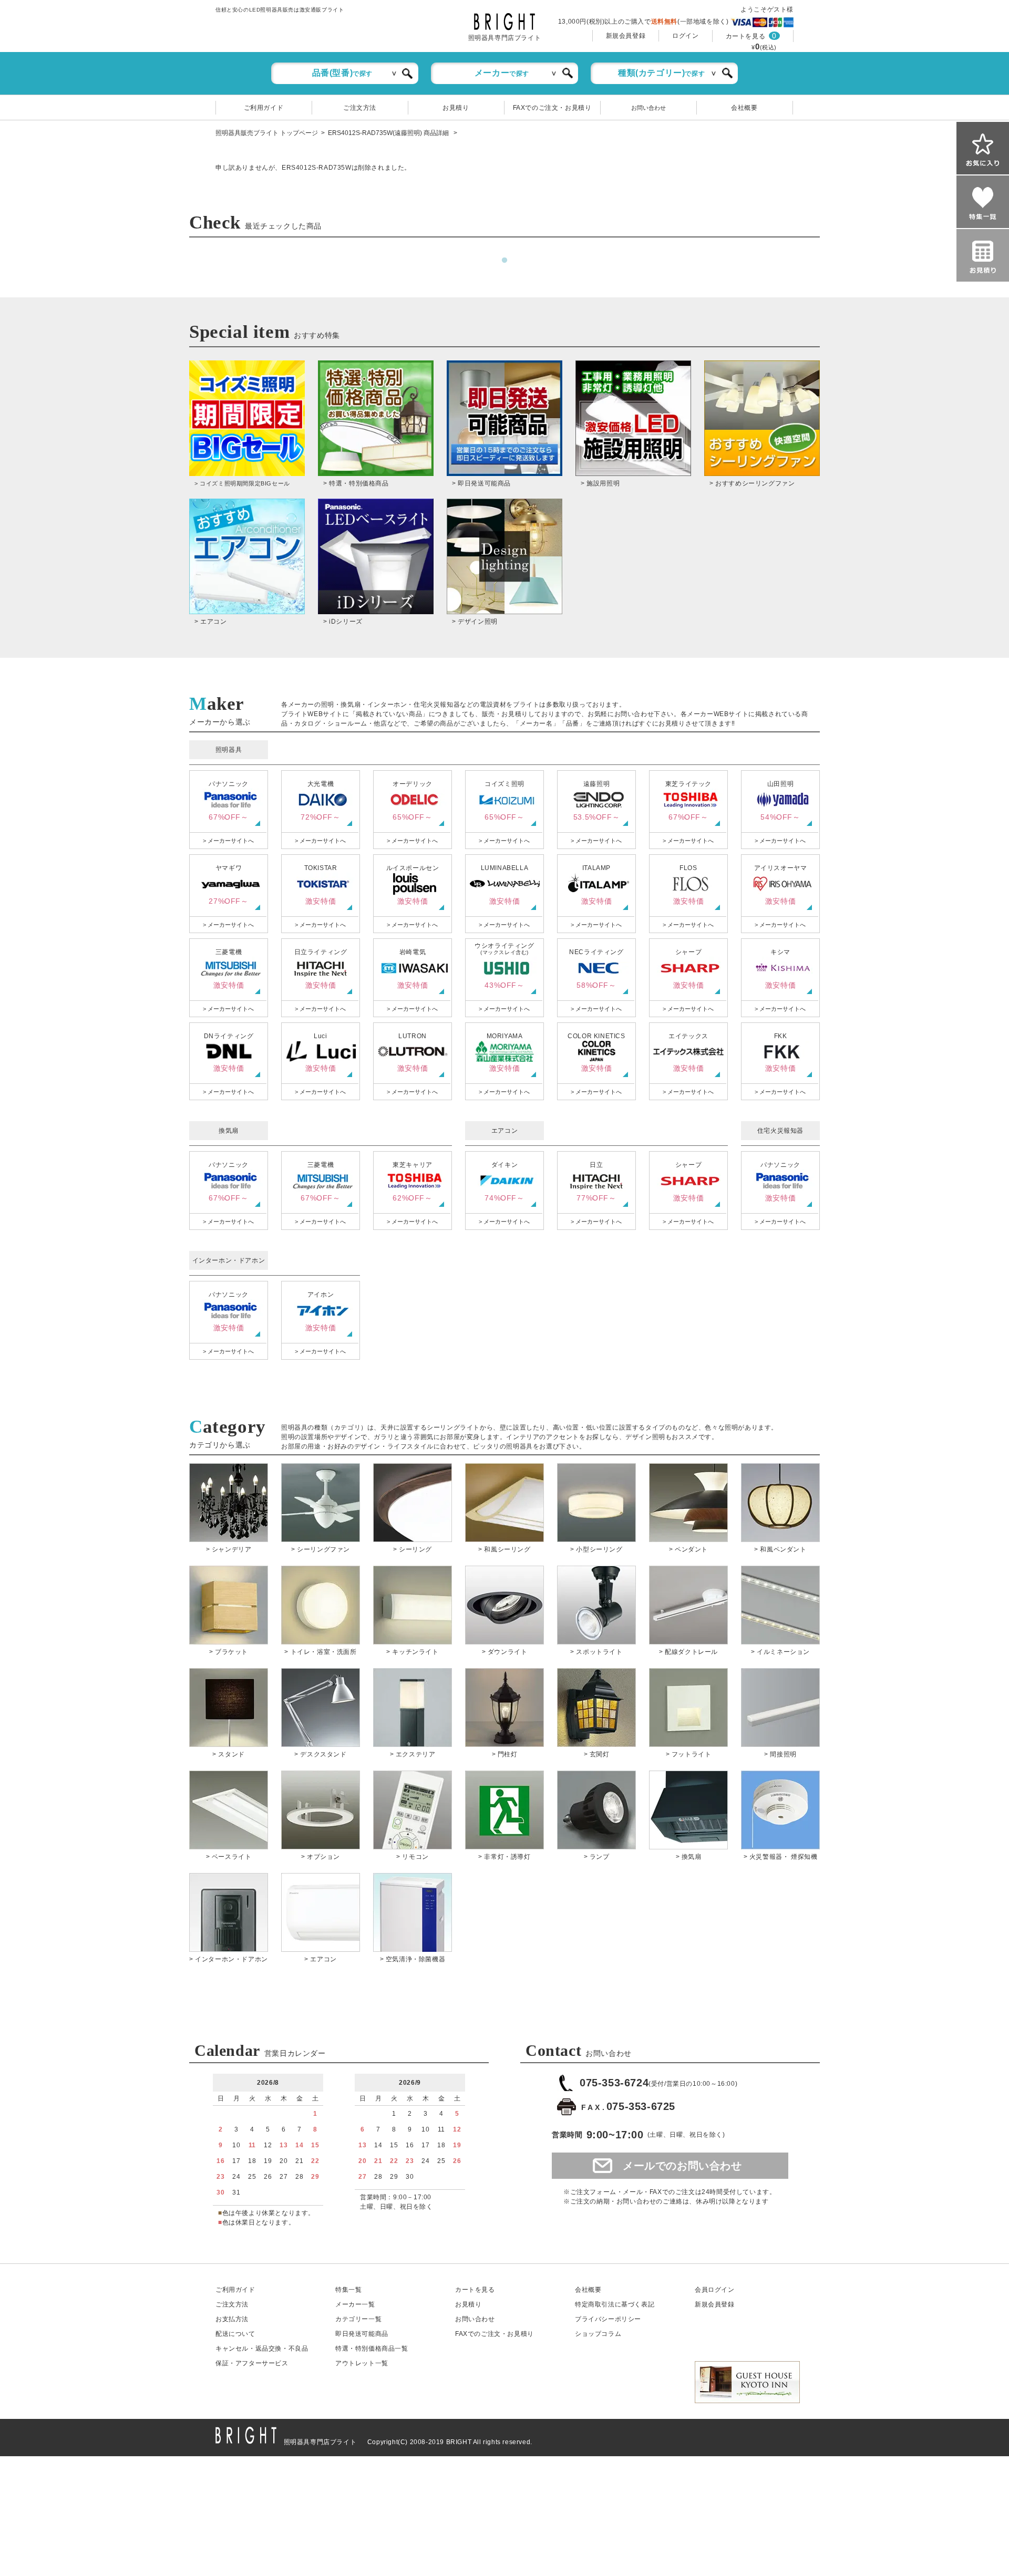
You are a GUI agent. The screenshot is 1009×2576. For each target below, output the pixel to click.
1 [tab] (504, 261)
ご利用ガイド (264, 108)
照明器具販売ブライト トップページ (267, 133)
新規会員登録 (626, 36)
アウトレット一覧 (362, 2363)
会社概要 (744, 108)
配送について (235, 2334)
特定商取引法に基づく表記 (615, 2304)
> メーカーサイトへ (228, 841)
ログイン (685, 36)
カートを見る (746, 36)
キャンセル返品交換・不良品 (262, 2349)
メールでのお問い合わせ (682, 2166)
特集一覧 (348, 2290)
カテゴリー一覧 (358, 2319)
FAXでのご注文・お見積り (552, 108)
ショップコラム (598, 2334)
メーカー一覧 (355, 2304)
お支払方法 (232, 2319)
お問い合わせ (648, 108)
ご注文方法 (360, 108)
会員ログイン (715, 2290)
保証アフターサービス (252, 2363)
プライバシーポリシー (608, 2319)
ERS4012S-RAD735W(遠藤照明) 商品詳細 (389, 133)
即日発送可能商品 (362, 2334)
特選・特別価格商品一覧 (372, 2349)
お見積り (456, 108)
